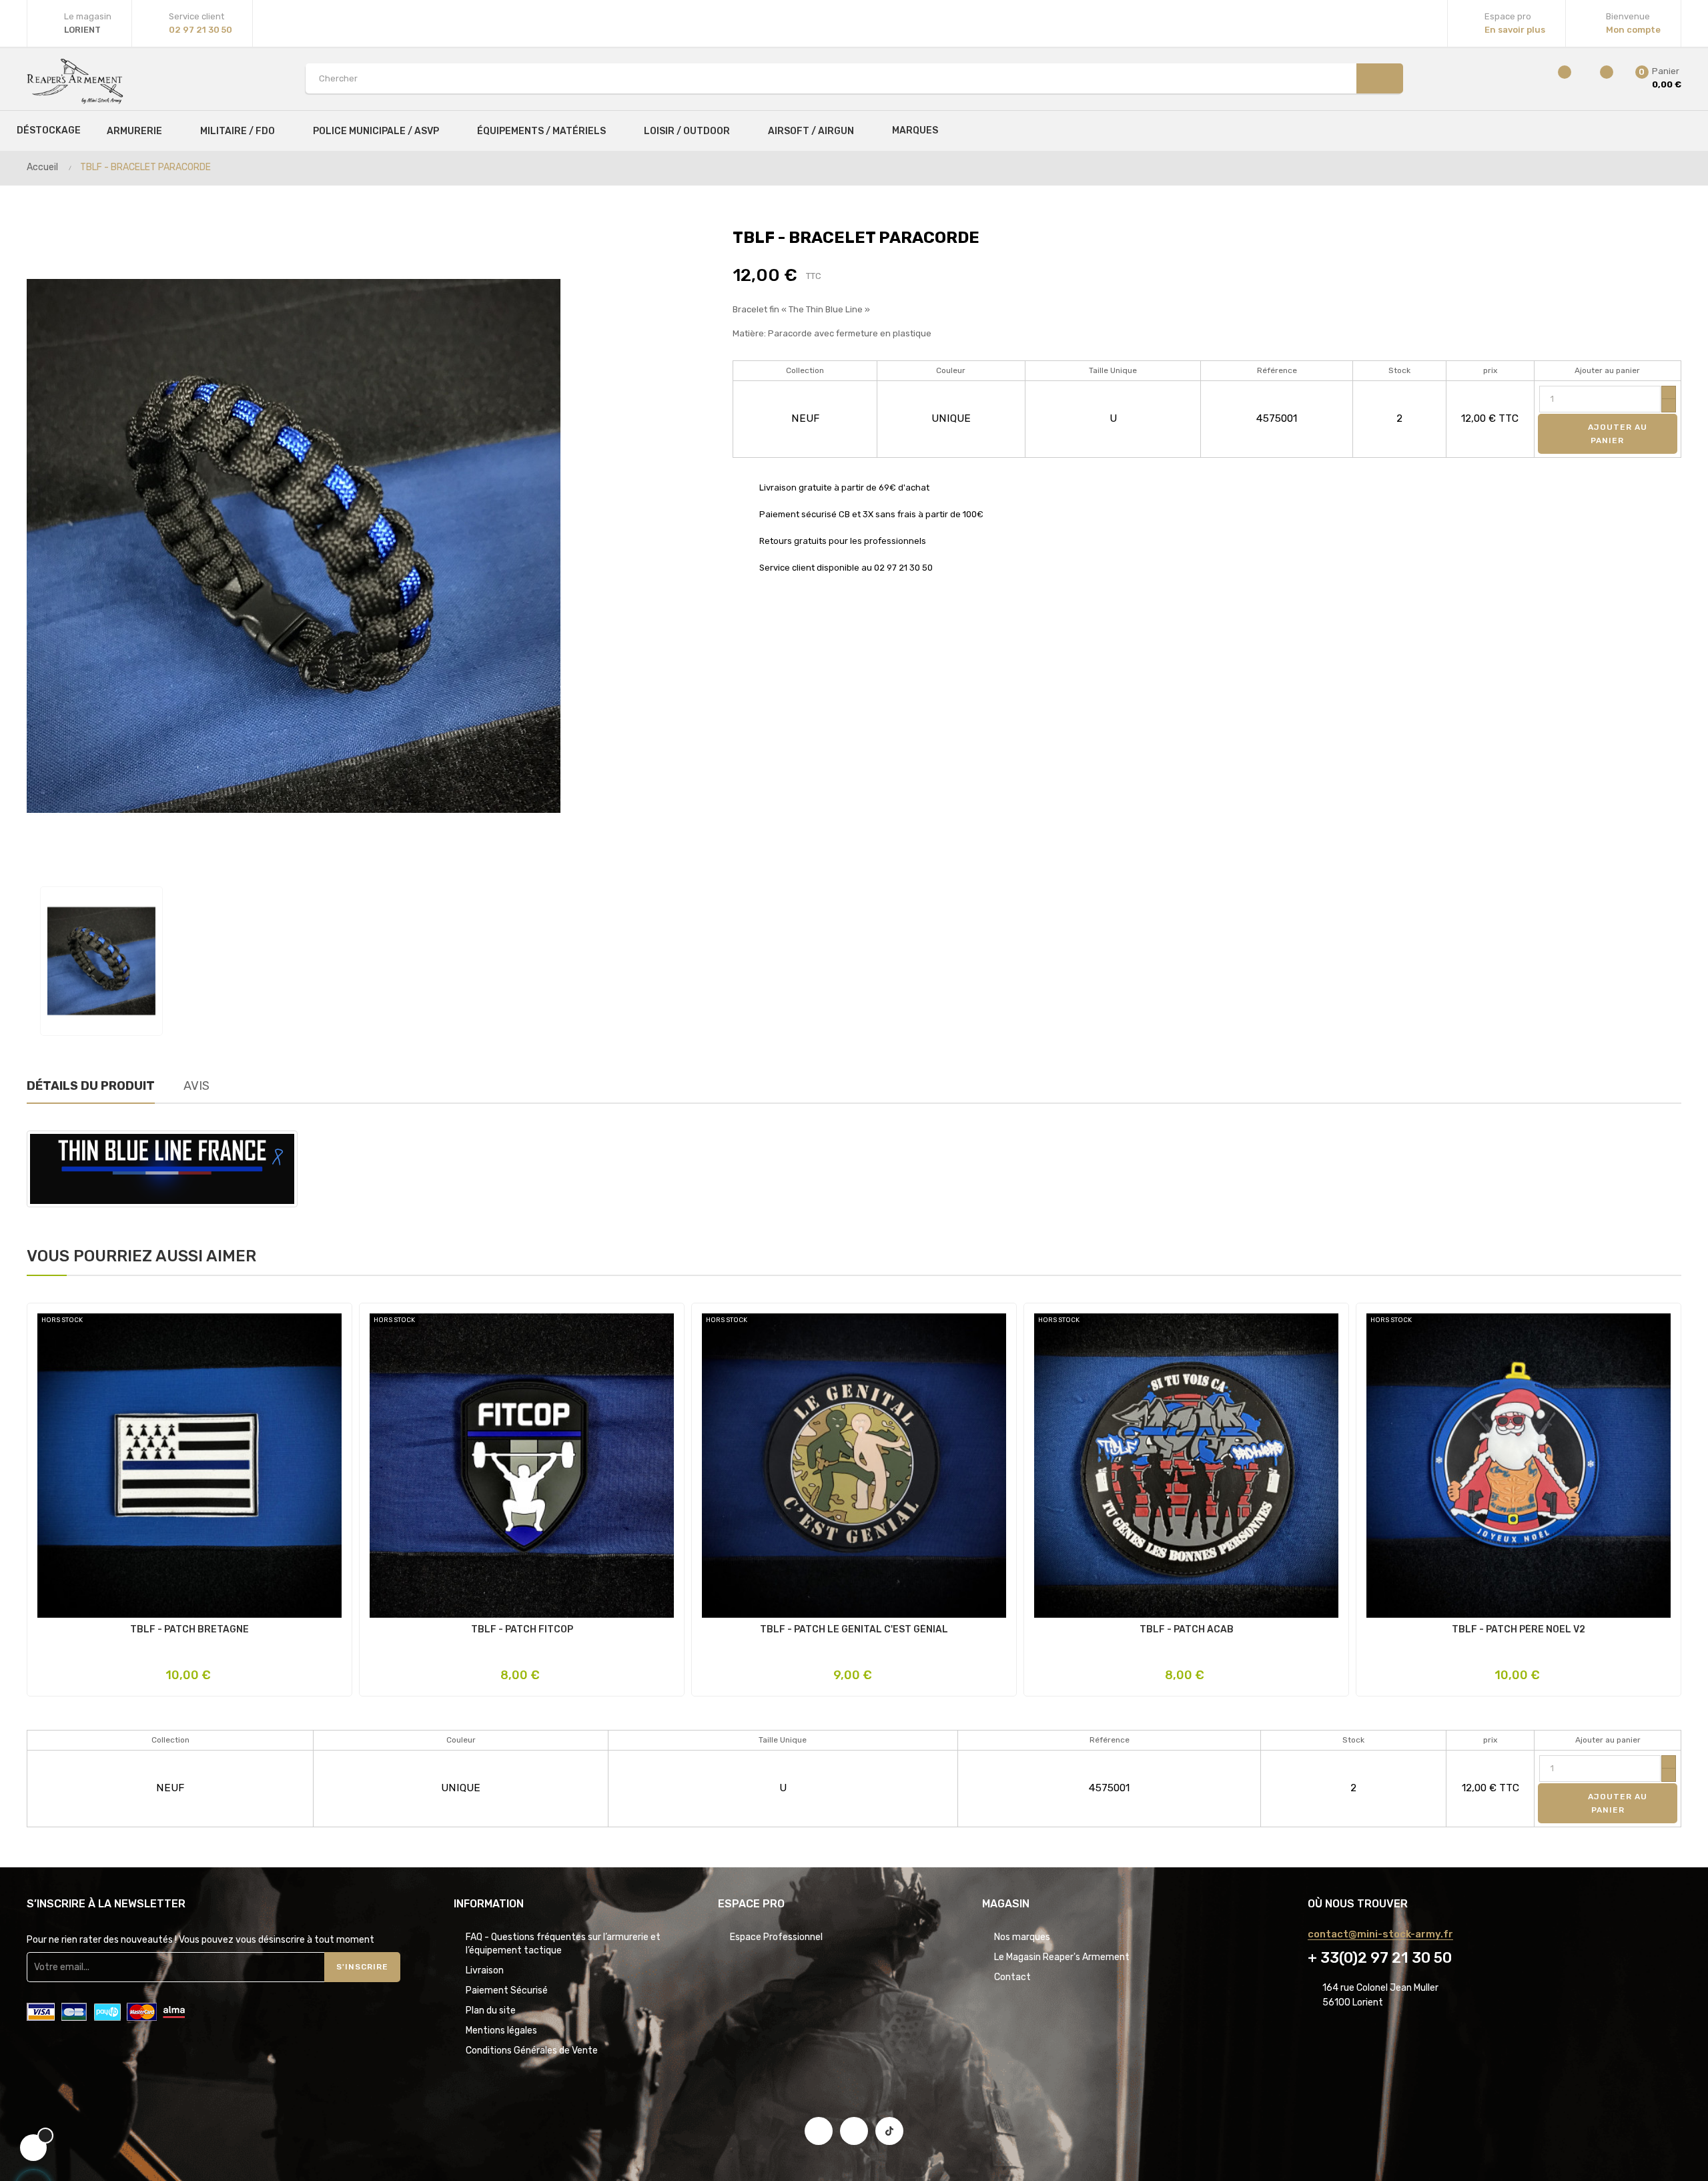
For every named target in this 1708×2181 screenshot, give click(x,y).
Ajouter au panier (1616, 434)
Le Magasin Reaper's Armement (1062, 1957)
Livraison (485, 1970)
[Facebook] (819, 2131)
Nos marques (1022, 1937)
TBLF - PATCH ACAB (1187, 1630)
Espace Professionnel (776, 1937)
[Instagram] (854, 2131)
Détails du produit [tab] (91, 1086)
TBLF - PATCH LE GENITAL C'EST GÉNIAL (854, 1630)
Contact (1012, 1977)
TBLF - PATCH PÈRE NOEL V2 (1519, 1630)
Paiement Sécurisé (507, 1990)
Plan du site (491, 2010)
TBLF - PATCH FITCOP (522, 1630)
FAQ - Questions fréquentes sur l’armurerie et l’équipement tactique (563, 1944)
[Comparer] (1556, 78)
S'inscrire (362, 1967)
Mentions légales (501, 2031)
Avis (196, 1086)
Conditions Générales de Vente (532, 2051)
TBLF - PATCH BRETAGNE (189, 1630)
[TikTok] (889, 2131)
